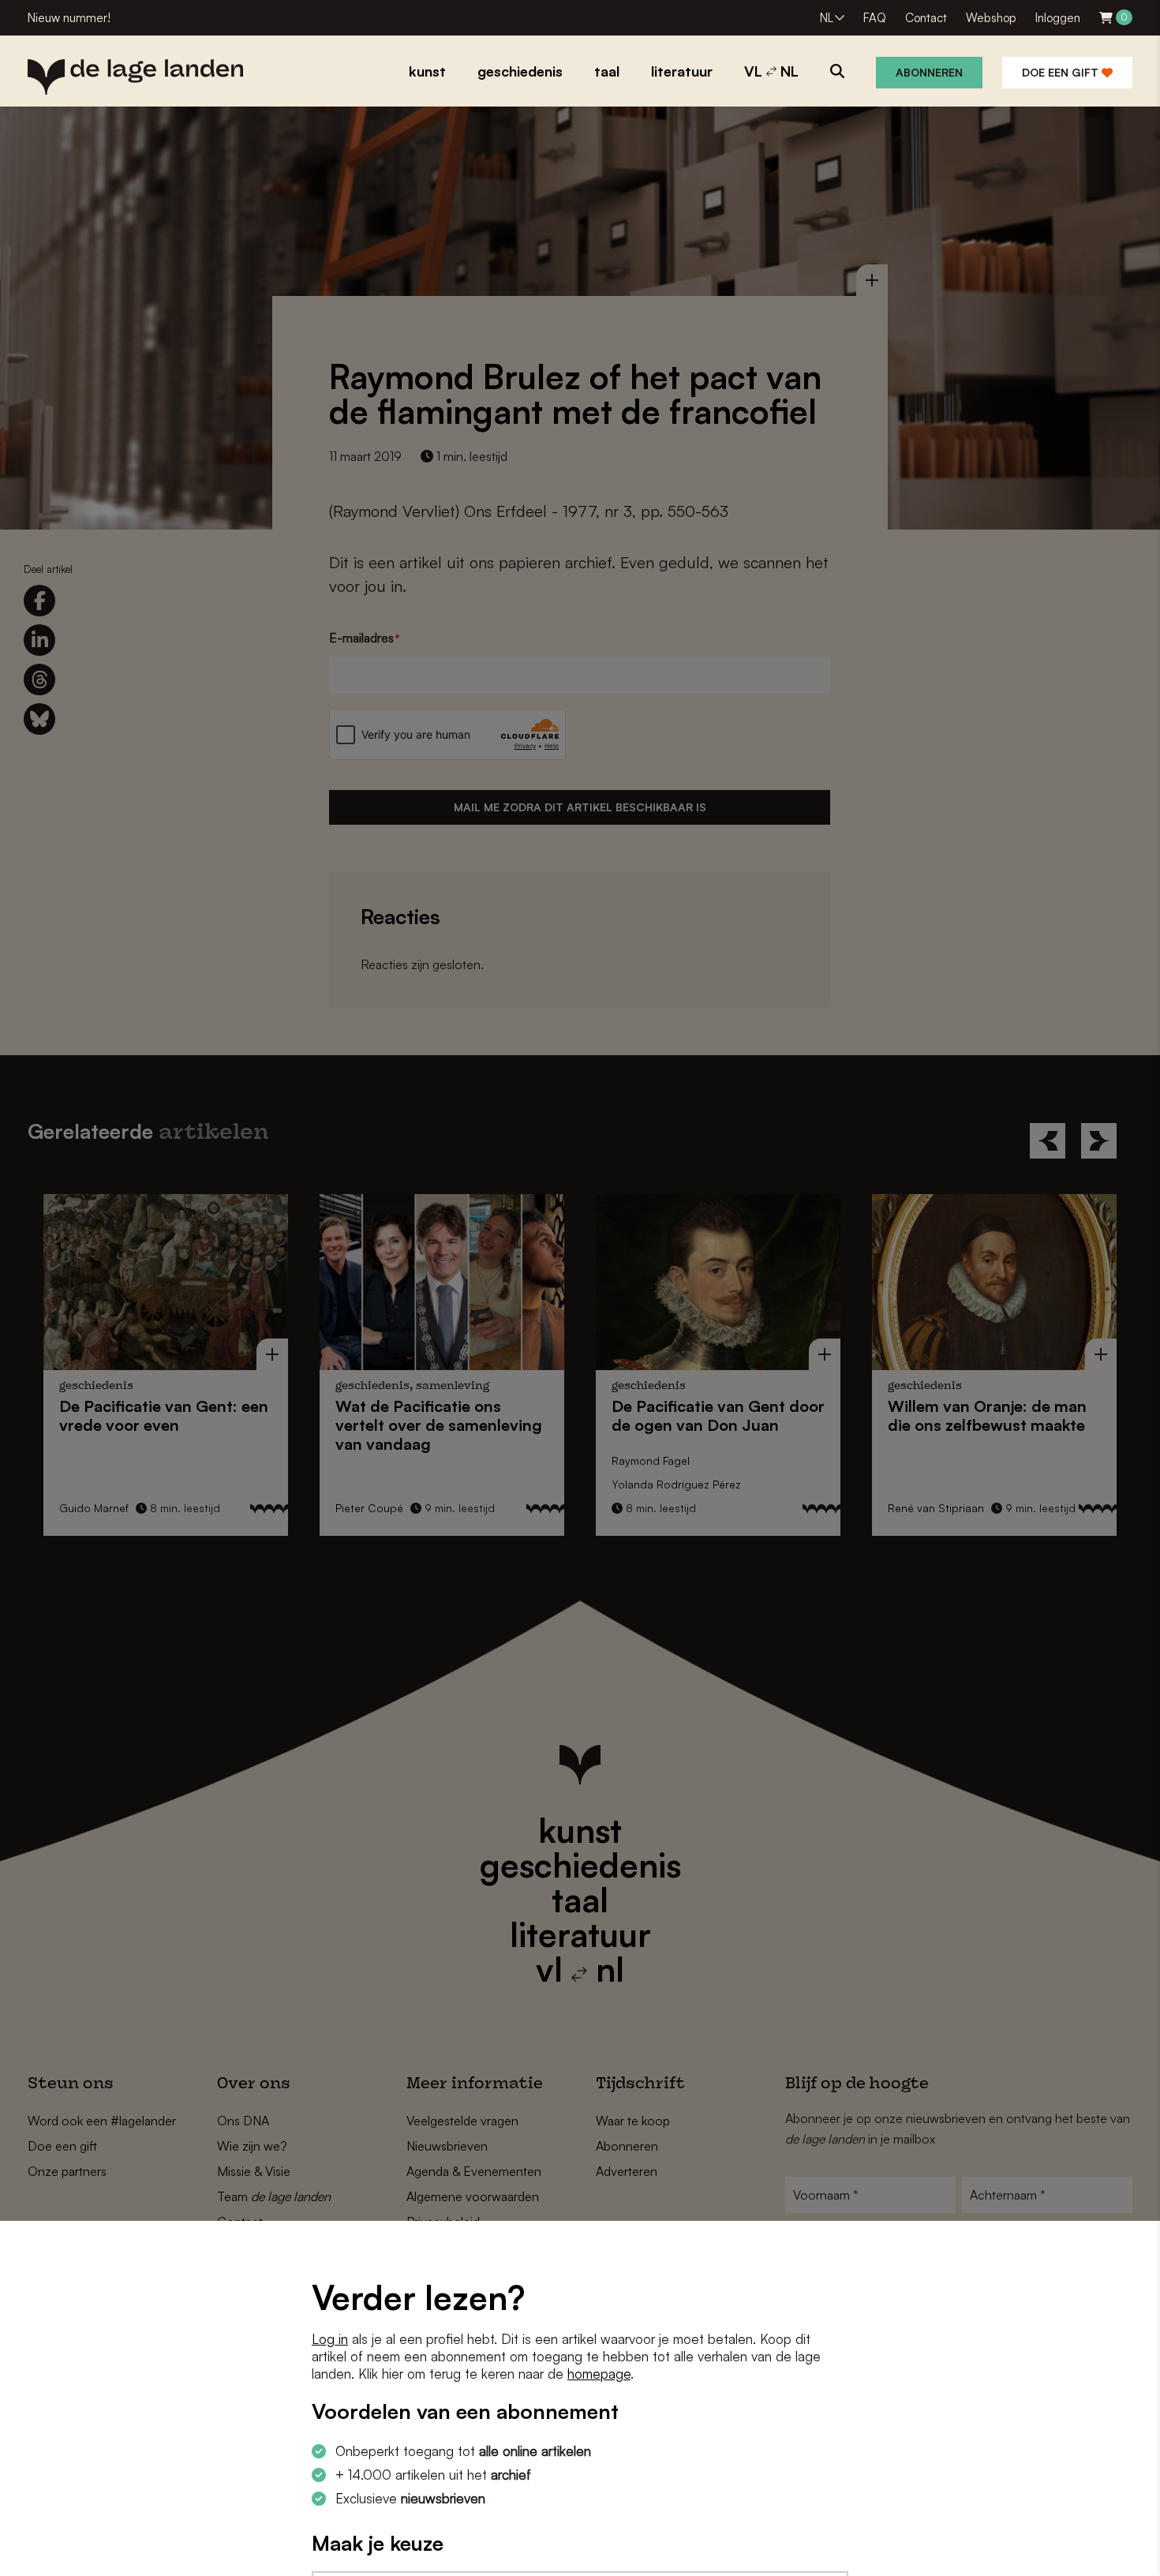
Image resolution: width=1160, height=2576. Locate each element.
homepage (599, 2374)
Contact (926, 18)
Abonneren (929, 72)
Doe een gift (1062, 72)
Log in (330, 2339)
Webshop (991, 18)
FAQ (875, 18)
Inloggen (1058, 18)
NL (827, 18)
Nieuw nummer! (69, 18)
